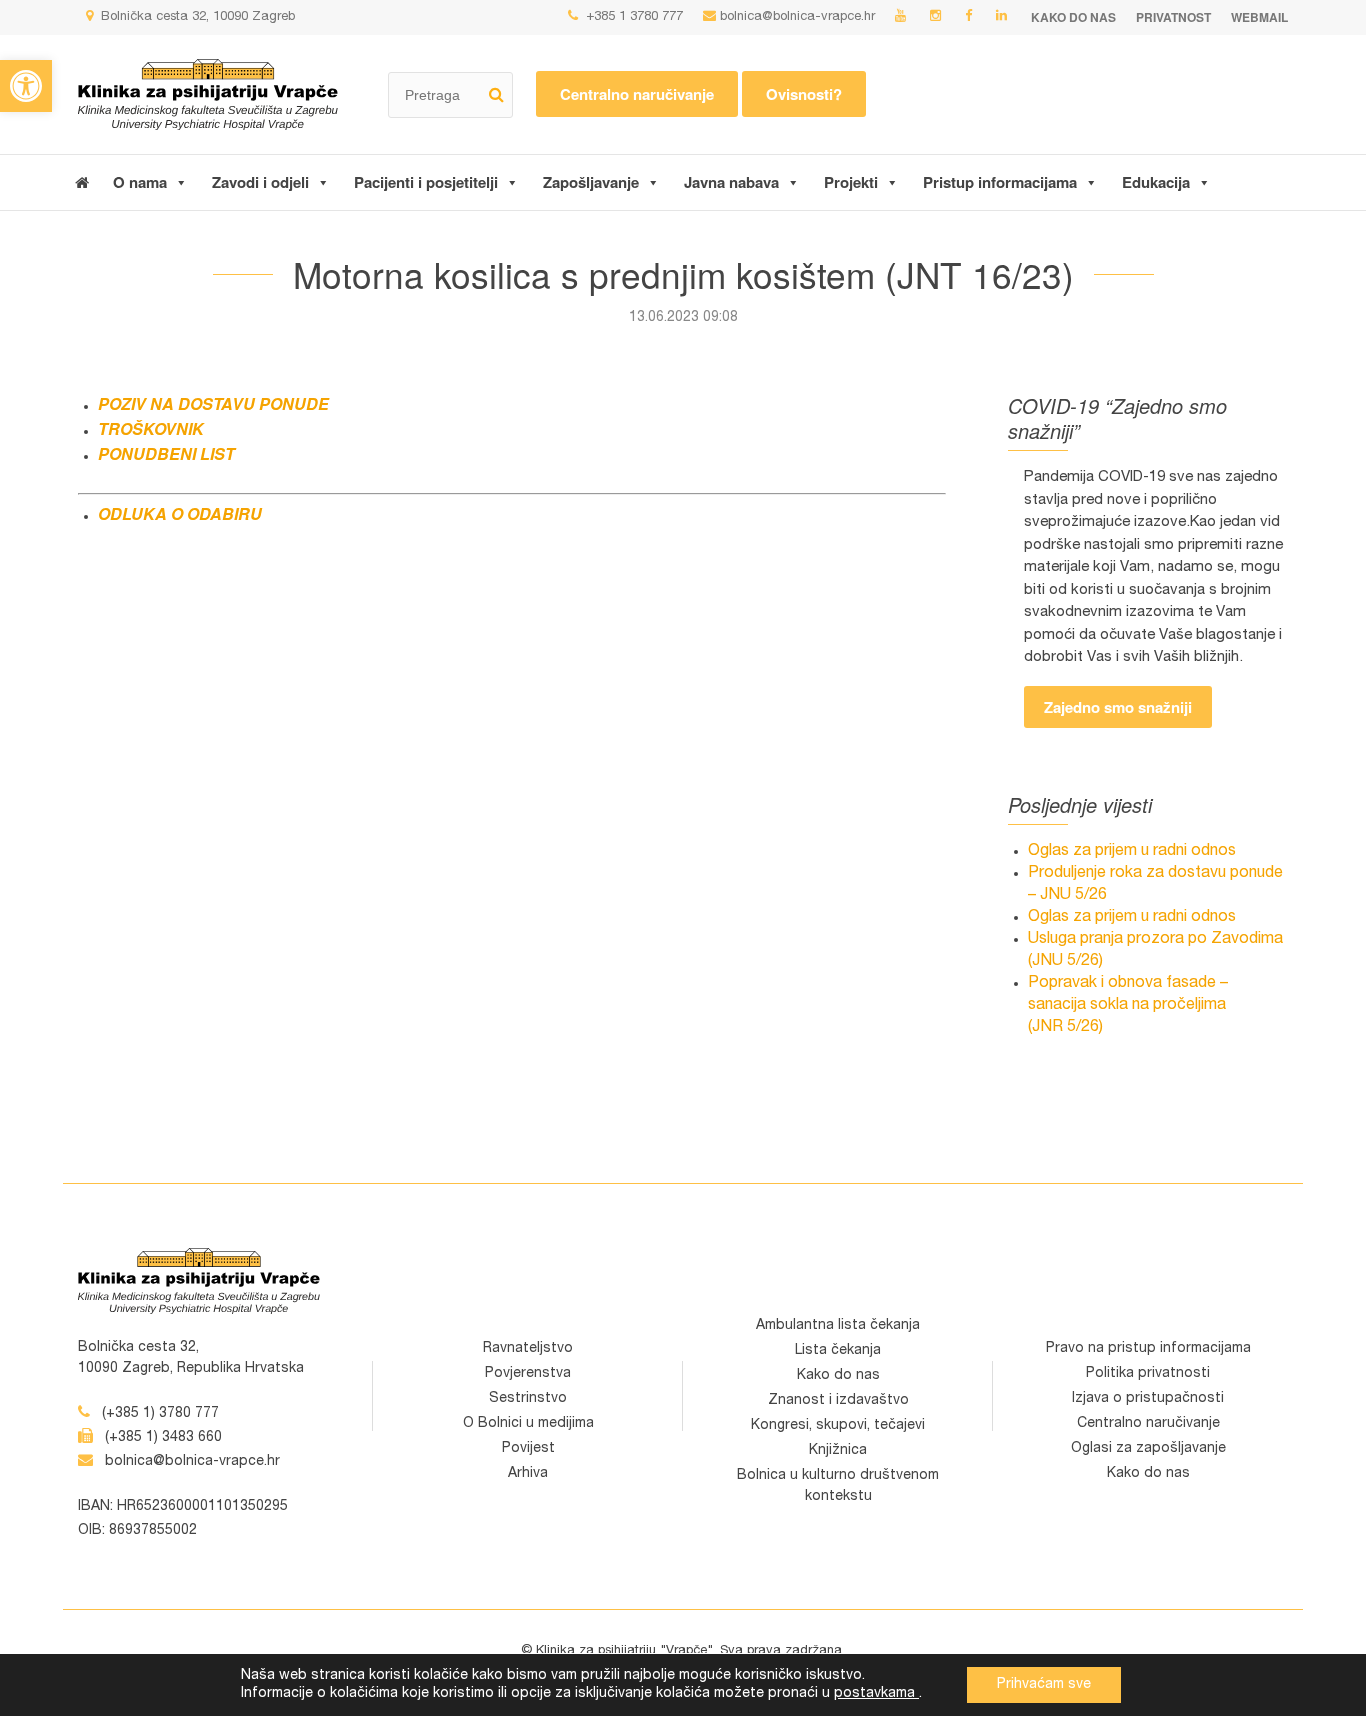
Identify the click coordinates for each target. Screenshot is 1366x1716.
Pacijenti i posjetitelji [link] (426, 182)
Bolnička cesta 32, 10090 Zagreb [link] (196, 17)
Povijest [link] (528, 1449)
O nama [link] (140, 182)
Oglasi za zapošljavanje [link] (1148, 1449)
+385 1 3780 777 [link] (632, 17)
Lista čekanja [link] (838, 1351)
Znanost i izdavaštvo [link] (838, 1401)
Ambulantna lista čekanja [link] (838, 1326)
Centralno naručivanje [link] (637, 94)
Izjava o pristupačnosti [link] (1148, 1399)
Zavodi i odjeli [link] (260, 182)
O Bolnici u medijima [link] (528, 1424)
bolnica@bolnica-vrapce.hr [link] (797, 17)
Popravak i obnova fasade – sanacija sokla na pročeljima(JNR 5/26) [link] (1128, 1006)
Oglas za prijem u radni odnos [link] (1132, 852)
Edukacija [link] (1156, 182)
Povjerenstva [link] (528, 1374)
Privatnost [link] (1173, 17)
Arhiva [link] (528, 1474)
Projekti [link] (851, 182)
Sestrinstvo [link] (528, 1399)
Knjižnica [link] (838, 1451)
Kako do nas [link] (1073, 17)
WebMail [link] (1259, 17)
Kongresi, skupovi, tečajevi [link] (838, 1426)
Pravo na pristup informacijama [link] (1148, 1349)
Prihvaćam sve (1044, 1685)
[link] (26, 86)
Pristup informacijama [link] (1000, 182)
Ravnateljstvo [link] (528, 1349)
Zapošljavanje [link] (591, 182)
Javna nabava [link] (731, 182)
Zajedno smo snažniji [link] (1118, 707)
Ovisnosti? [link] (804, 94)
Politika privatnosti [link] (1148, 1374)
